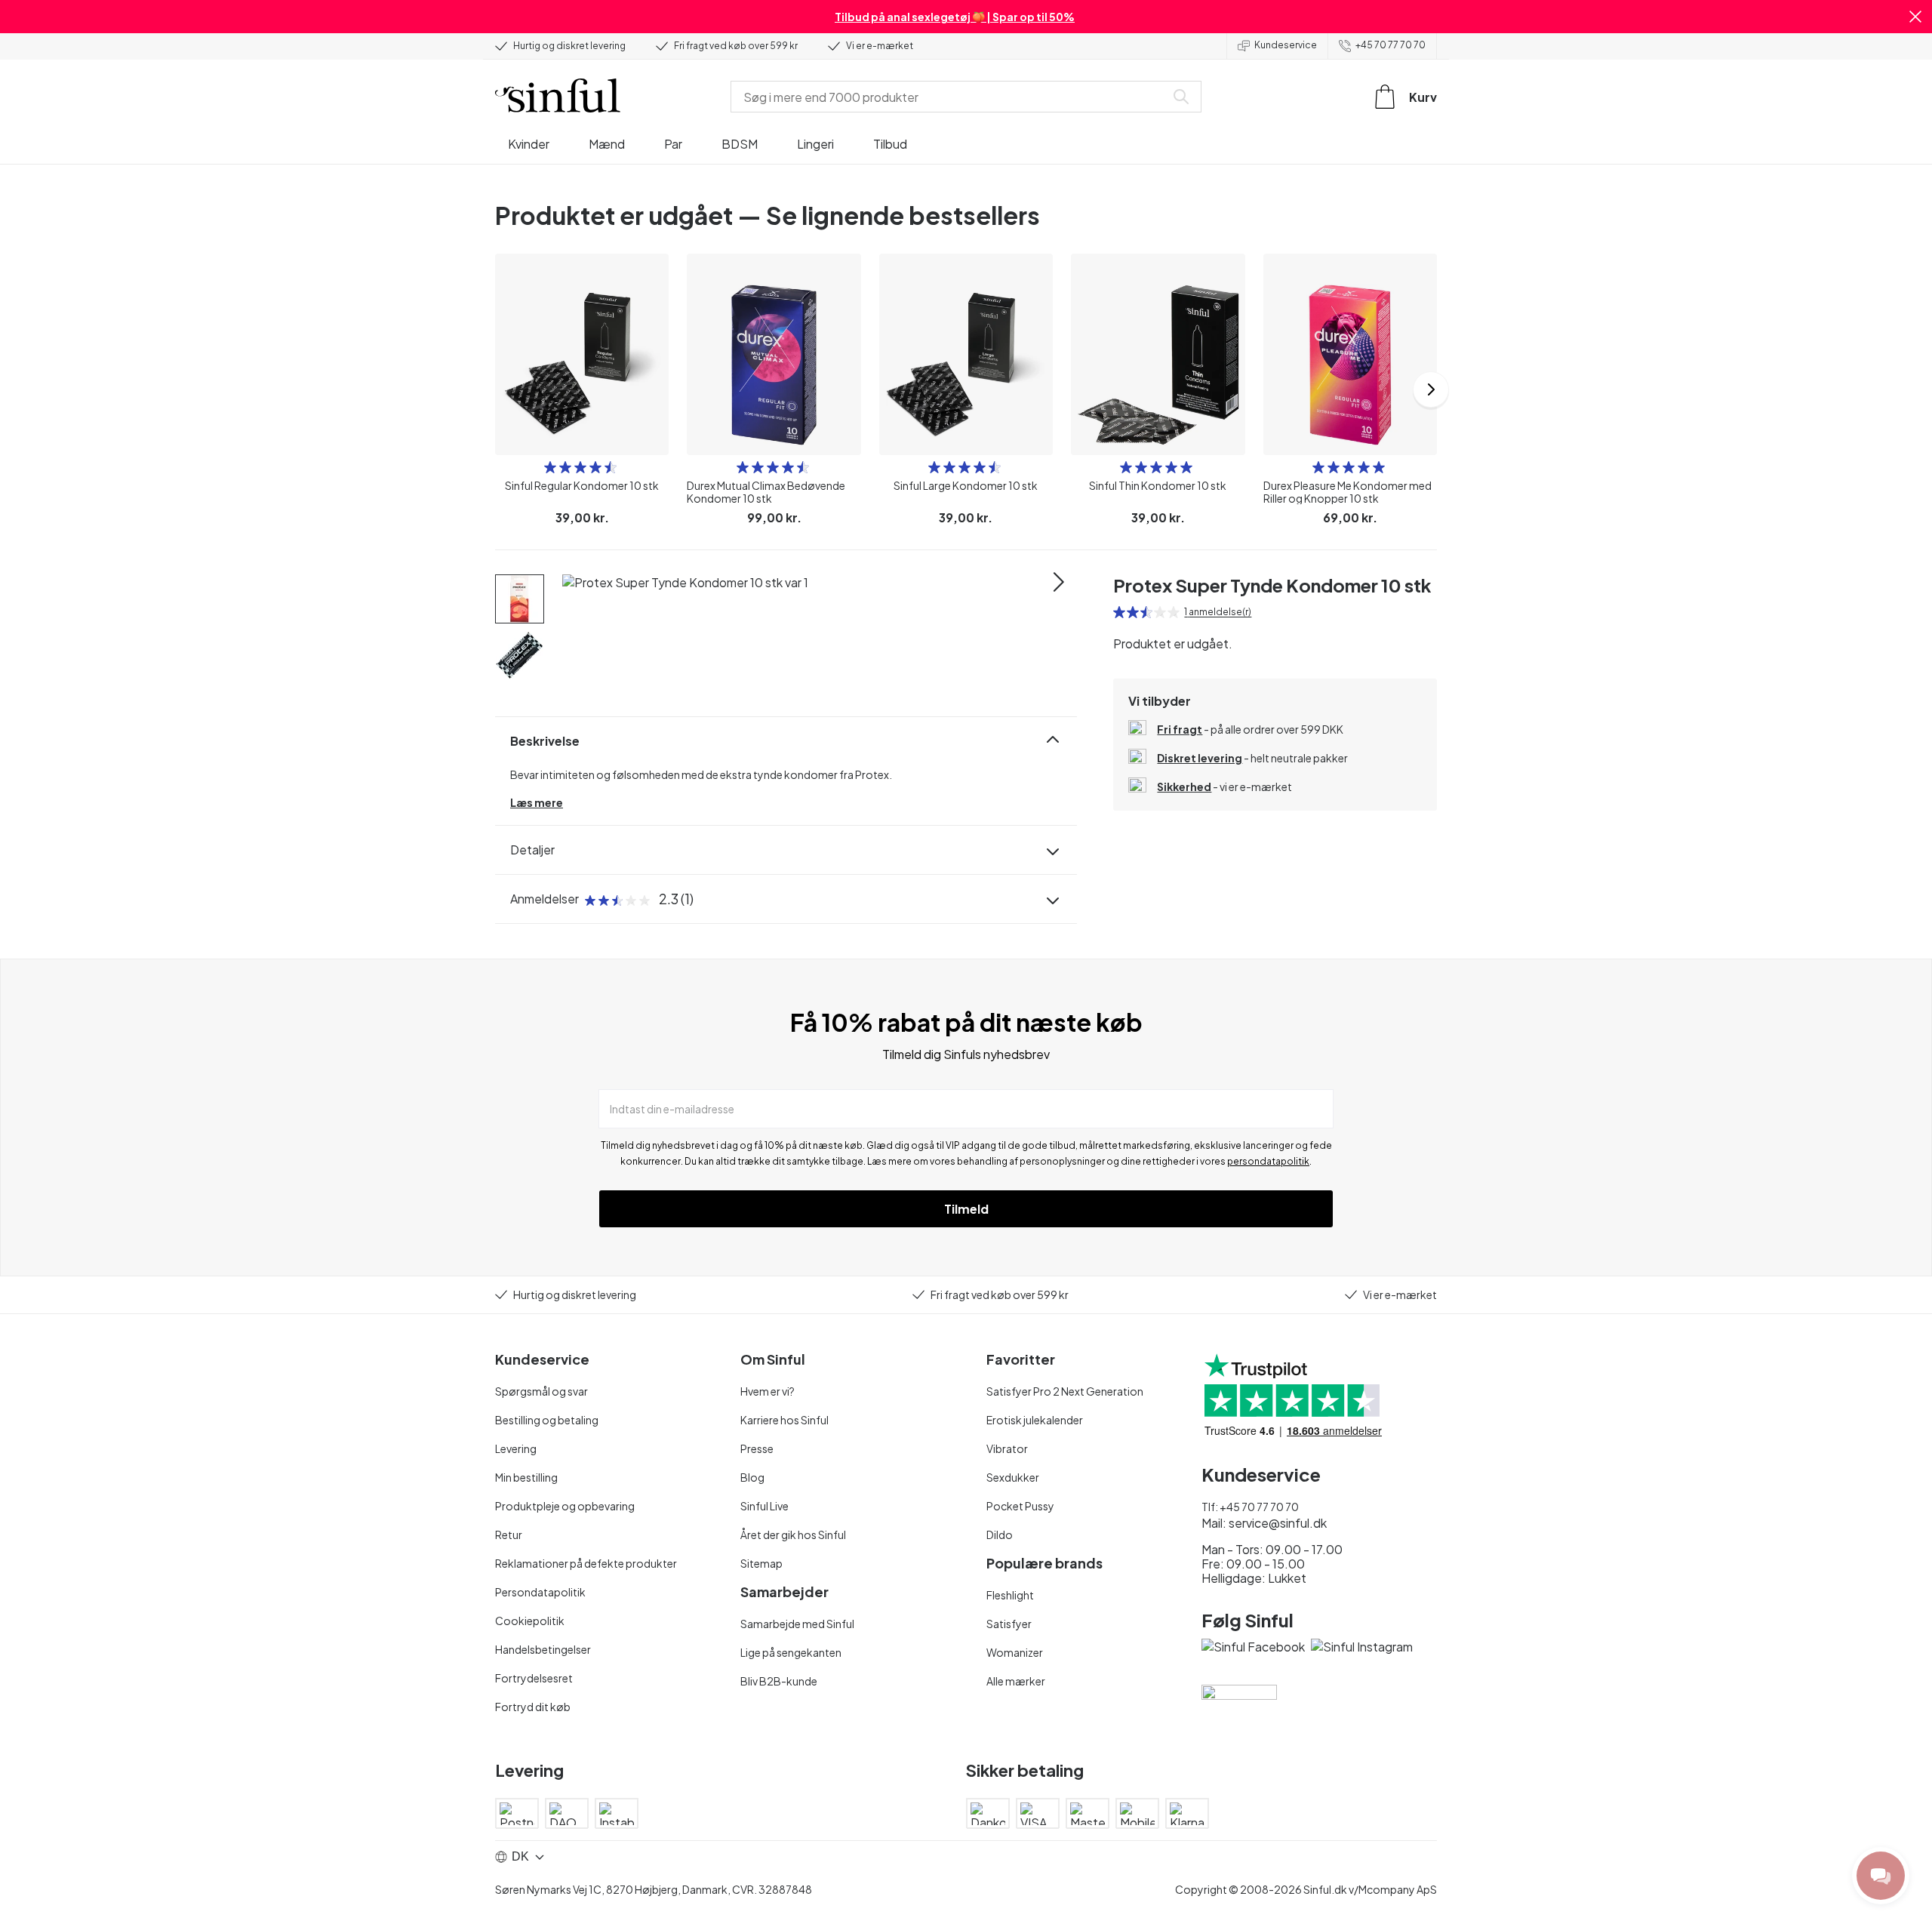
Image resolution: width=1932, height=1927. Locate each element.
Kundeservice (1286, 45)
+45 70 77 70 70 (1391, 45)
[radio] (550, 467)
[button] (1915, 17)
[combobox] (951, 97)
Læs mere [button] (537, 802)
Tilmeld (966, 1209)
